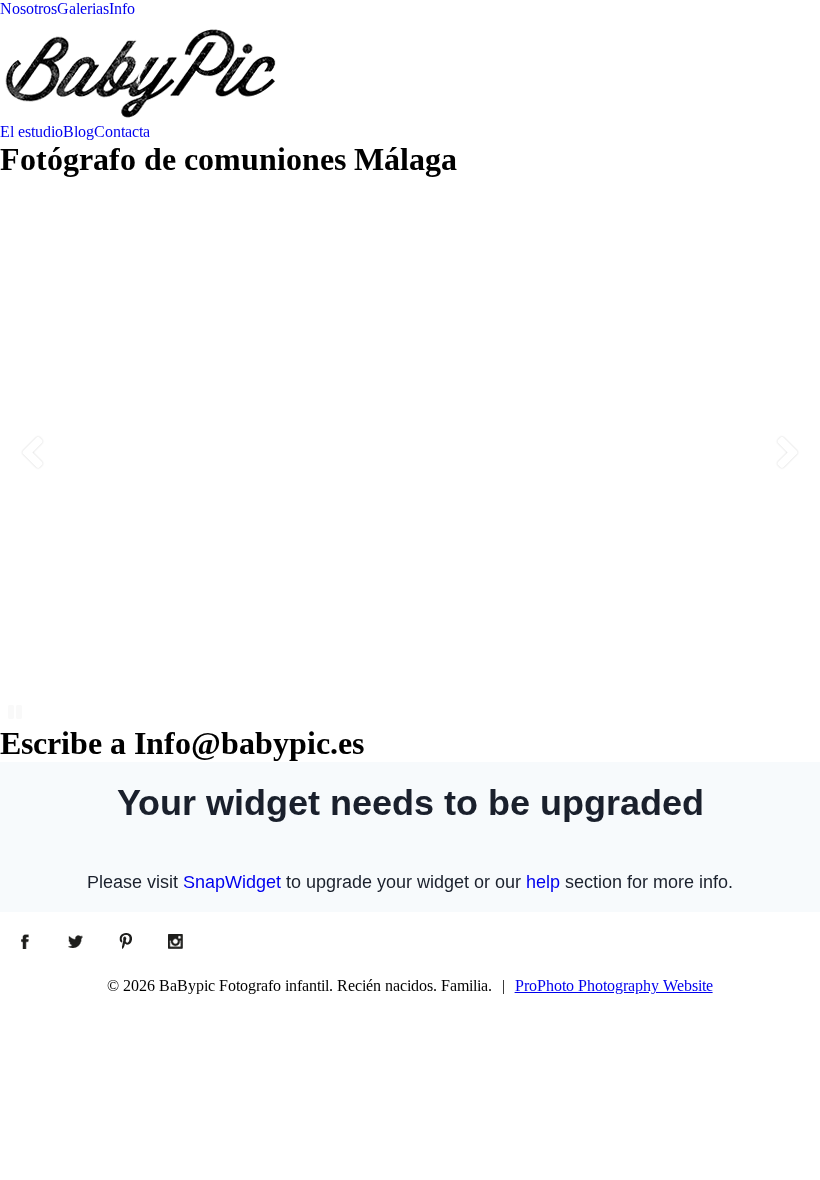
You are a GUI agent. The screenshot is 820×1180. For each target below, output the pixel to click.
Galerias (83, 8)
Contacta (122, 131)
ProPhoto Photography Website (614, 985)
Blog (78, 131)
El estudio (31, 131)
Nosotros (28, 8)
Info (122, 8)
